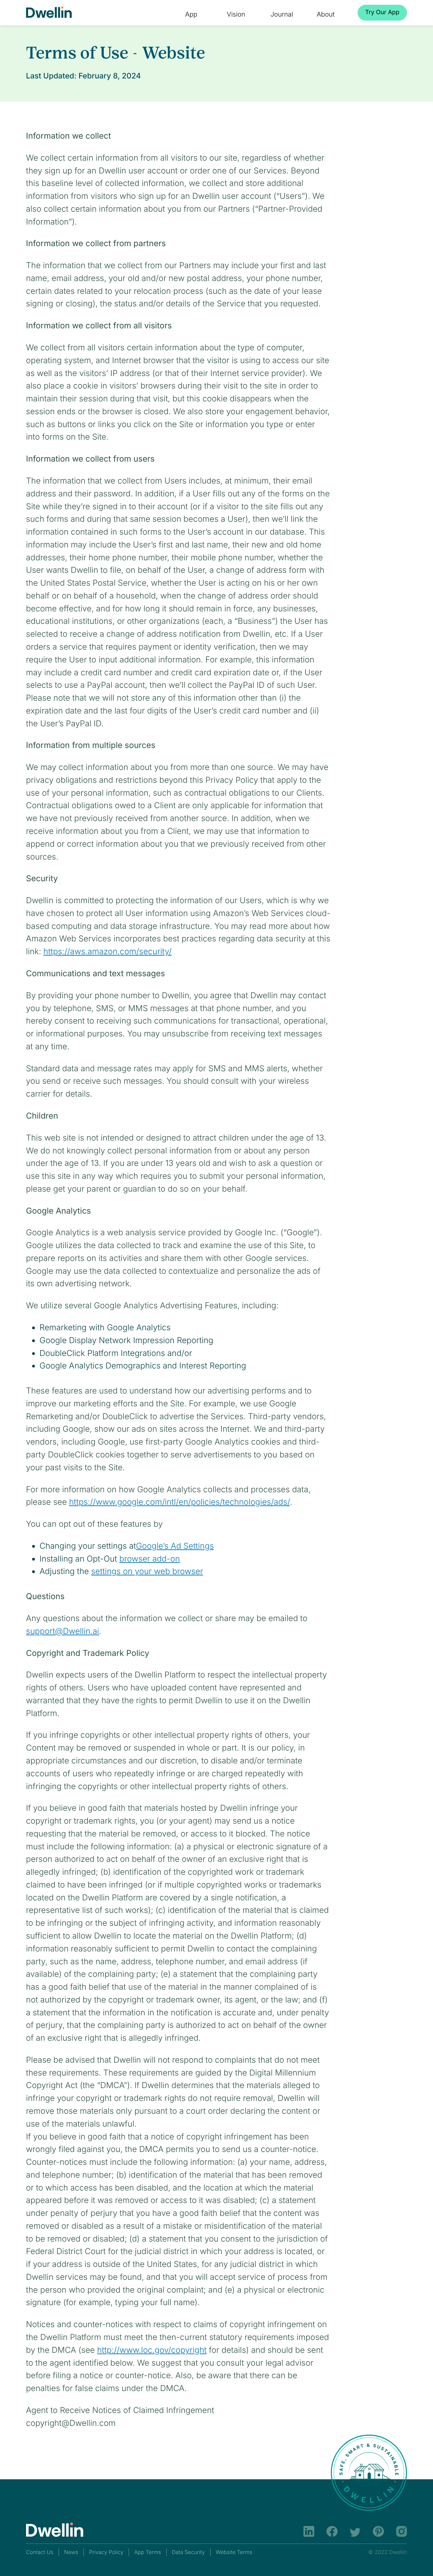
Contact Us (40, 2552)
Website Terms (234, 2552)
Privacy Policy (106, 2552)
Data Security (188, 2552)
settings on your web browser (147, 1571)
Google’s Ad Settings (175, 1546)
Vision (236, 14)
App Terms (148, 2552)
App (191, 14)
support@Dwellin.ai (63, 1631)
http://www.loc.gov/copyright (152, 2350)
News (71, 2552)
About (326, 14)
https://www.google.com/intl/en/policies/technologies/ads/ (179, 1502)
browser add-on (150, 1559)
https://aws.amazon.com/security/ (107, 951)
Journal (282, 14)
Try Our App (382, 12)
